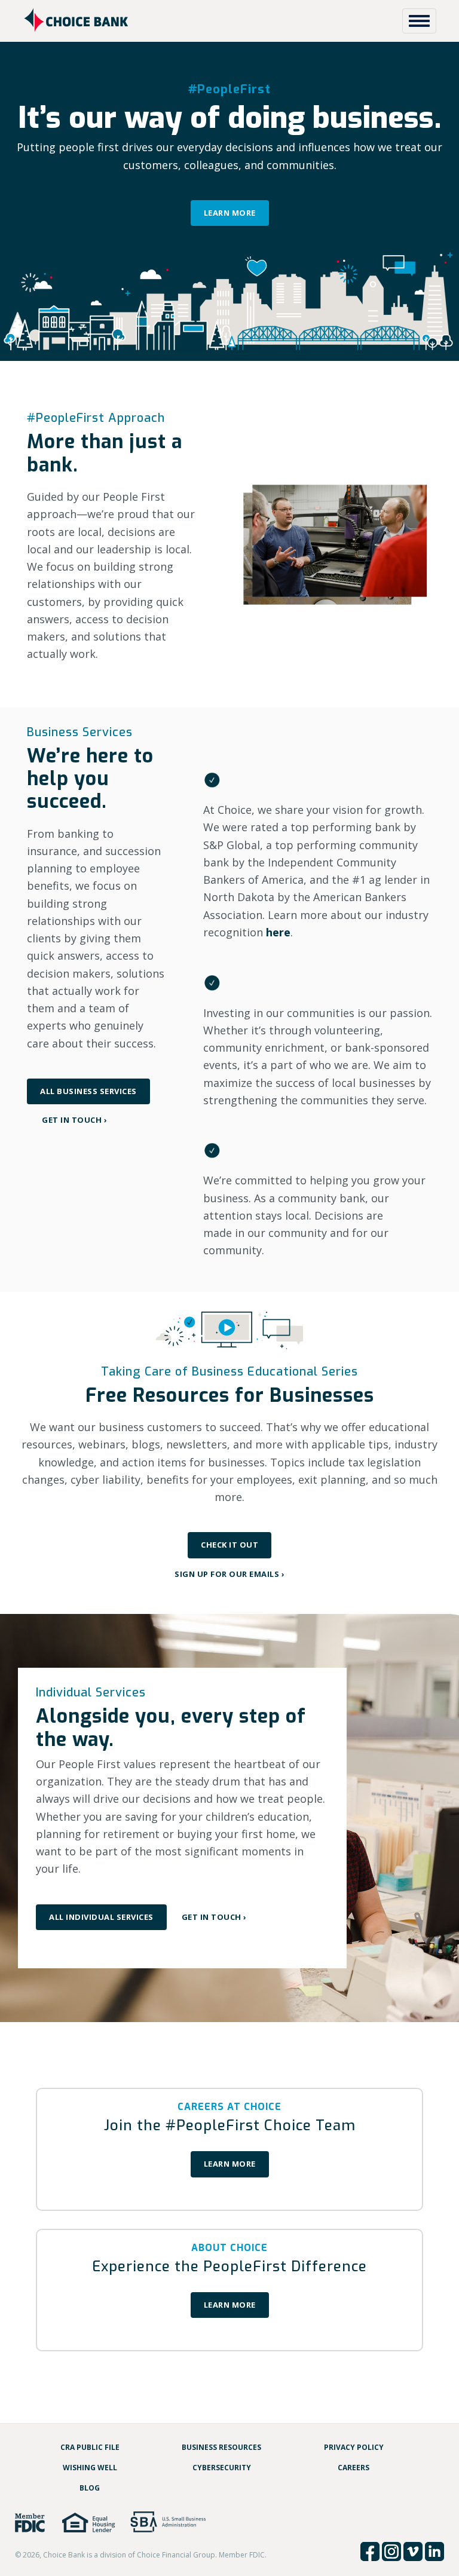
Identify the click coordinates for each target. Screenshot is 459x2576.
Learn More (230, 213)
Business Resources (221, 2447)
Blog (90, 2488)
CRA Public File (90, 2447)
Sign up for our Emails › (229, 1574)
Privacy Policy (354, 2447)
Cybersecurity (222, 2468)
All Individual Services (101, 1917)
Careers (354, 2468)
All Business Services (88, 1091)
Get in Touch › (74, 1120)
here (278, 932)
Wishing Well (90, 2468)
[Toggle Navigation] (419, 21)
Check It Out (229, 1545)
